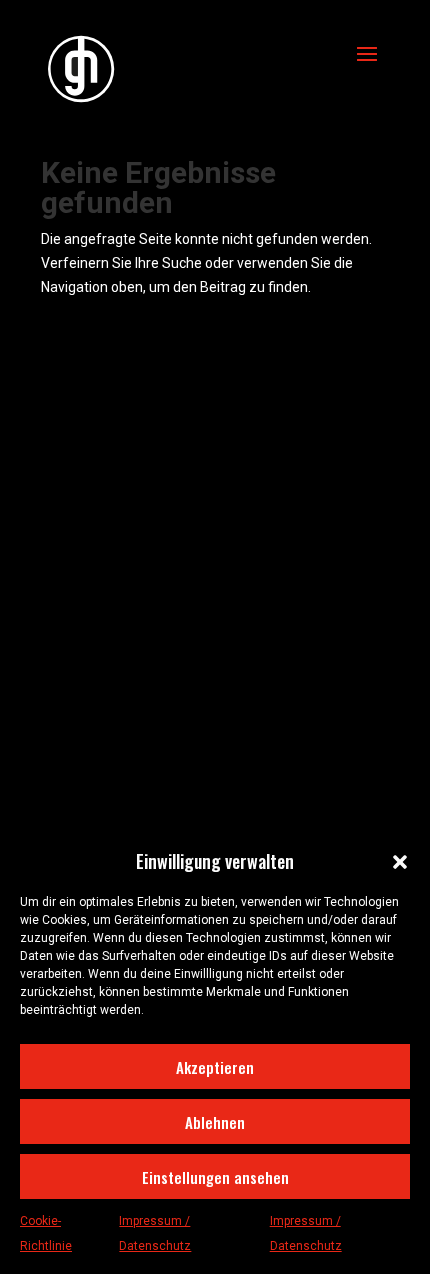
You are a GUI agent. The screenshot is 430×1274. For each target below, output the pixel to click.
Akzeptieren (215, 1067)
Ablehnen (215, 1122)
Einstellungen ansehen (215, 1177)
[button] (400, 862)
